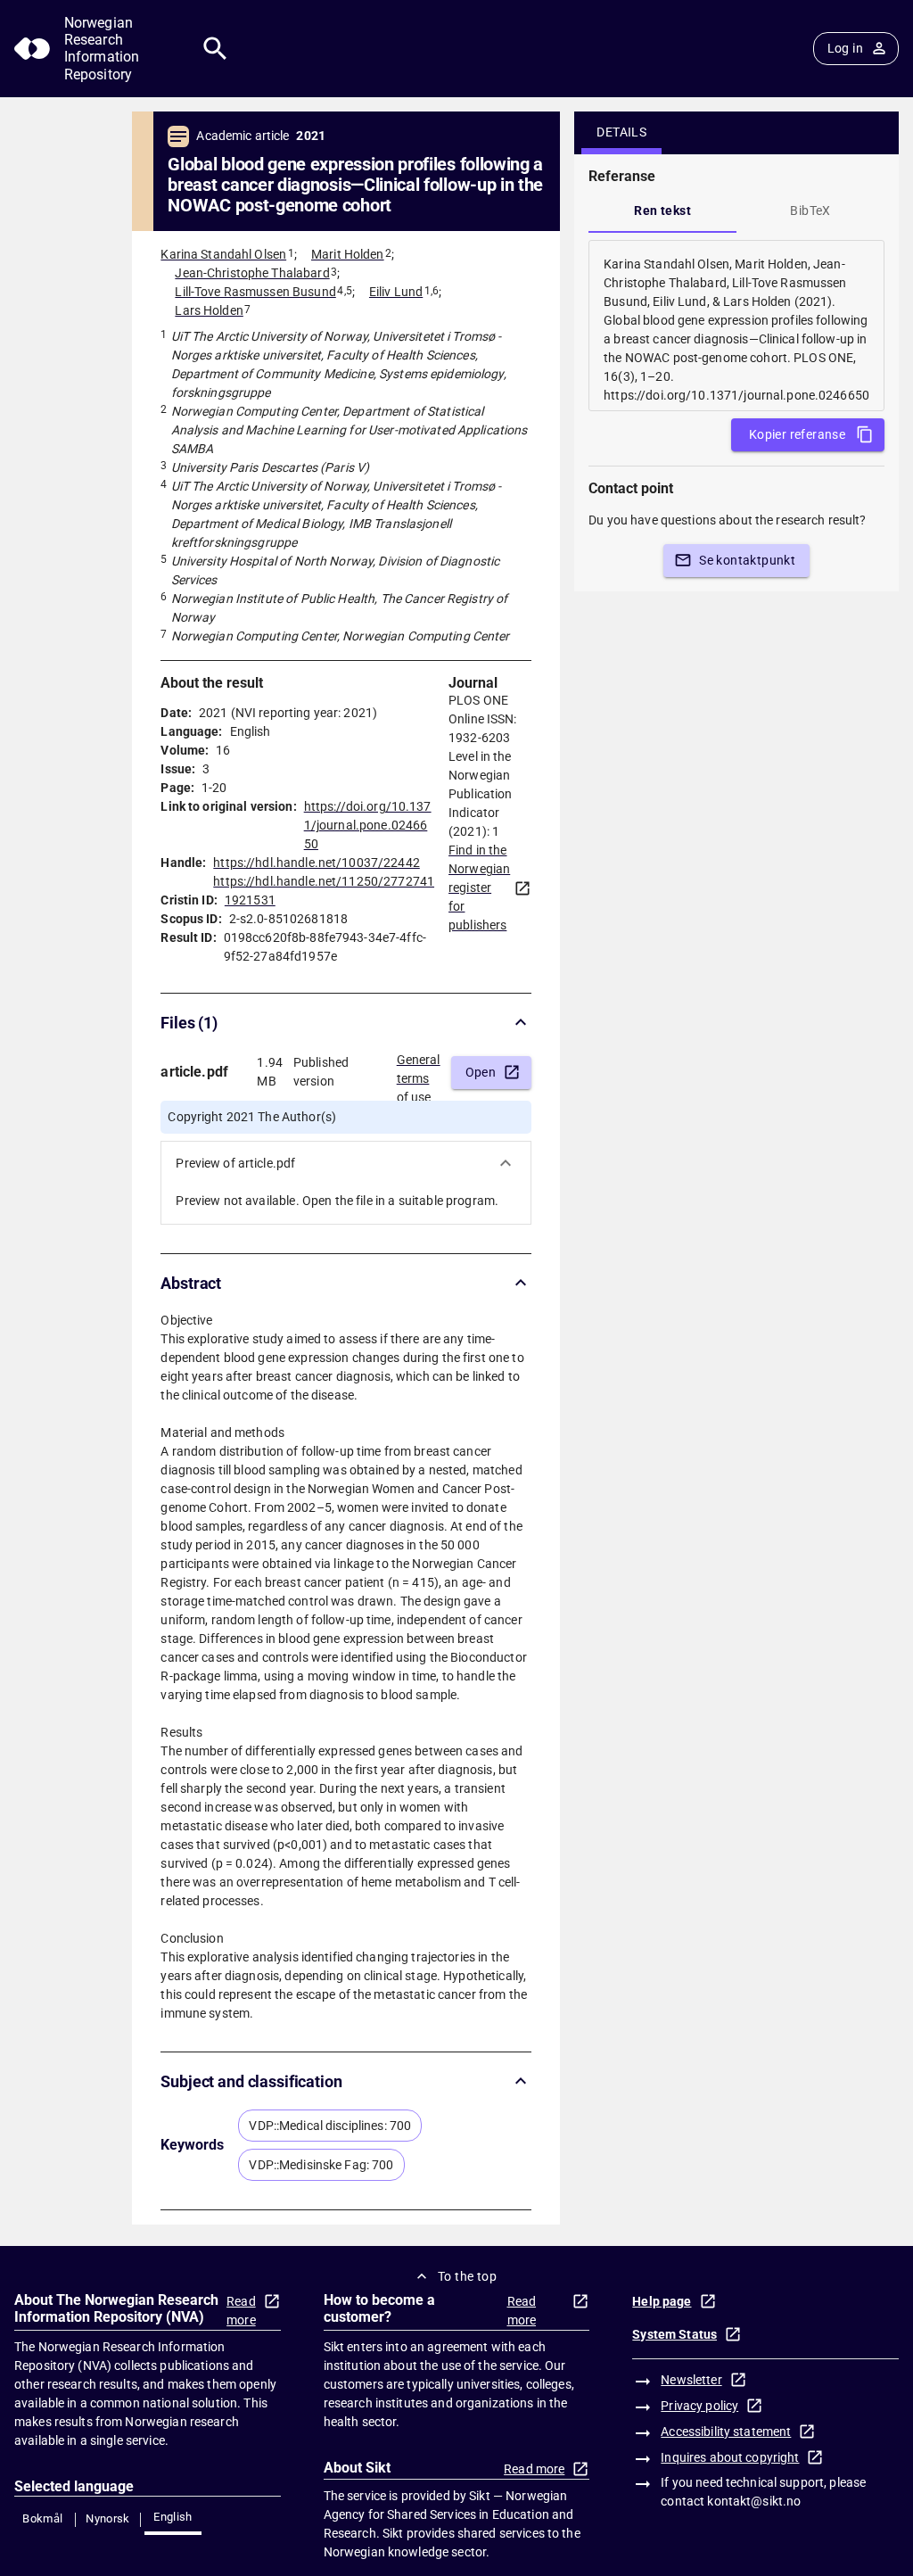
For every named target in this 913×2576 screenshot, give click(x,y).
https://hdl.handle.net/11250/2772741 (324, 881)
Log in (845, 48)
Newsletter (691, 2380)
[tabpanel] (736, 326)
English (173, 2517)
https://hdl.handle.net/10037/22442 (316, 863)
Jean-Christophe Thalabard (252, 273)
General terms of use (419, 1073)
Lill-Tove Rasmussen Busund (255, 292)
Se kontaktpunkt (747, 560)
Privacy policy (699, 2406)
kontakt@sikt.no (754, 2501)
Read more (241, 2311)
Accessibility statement (726, 2432)
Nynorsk (108, 2518)
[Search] (215, 49)
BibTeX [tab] (810, 211)
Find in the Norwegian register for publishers (479, 888)
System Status (674, 2334)
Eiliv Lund (396, 292)
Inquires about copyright (730, 2457)
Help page (662, 2301)
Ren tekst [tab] (662, 211)
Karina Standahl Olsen (223, 254)
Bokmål (42, 2518)
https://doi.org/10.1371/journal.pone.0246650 (368, 825)
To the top (467, 2276)
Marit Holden (348, 254)
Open (481, 1072)
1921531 (250, 900)
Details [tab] (621, 132)
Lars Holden (209, 310)
